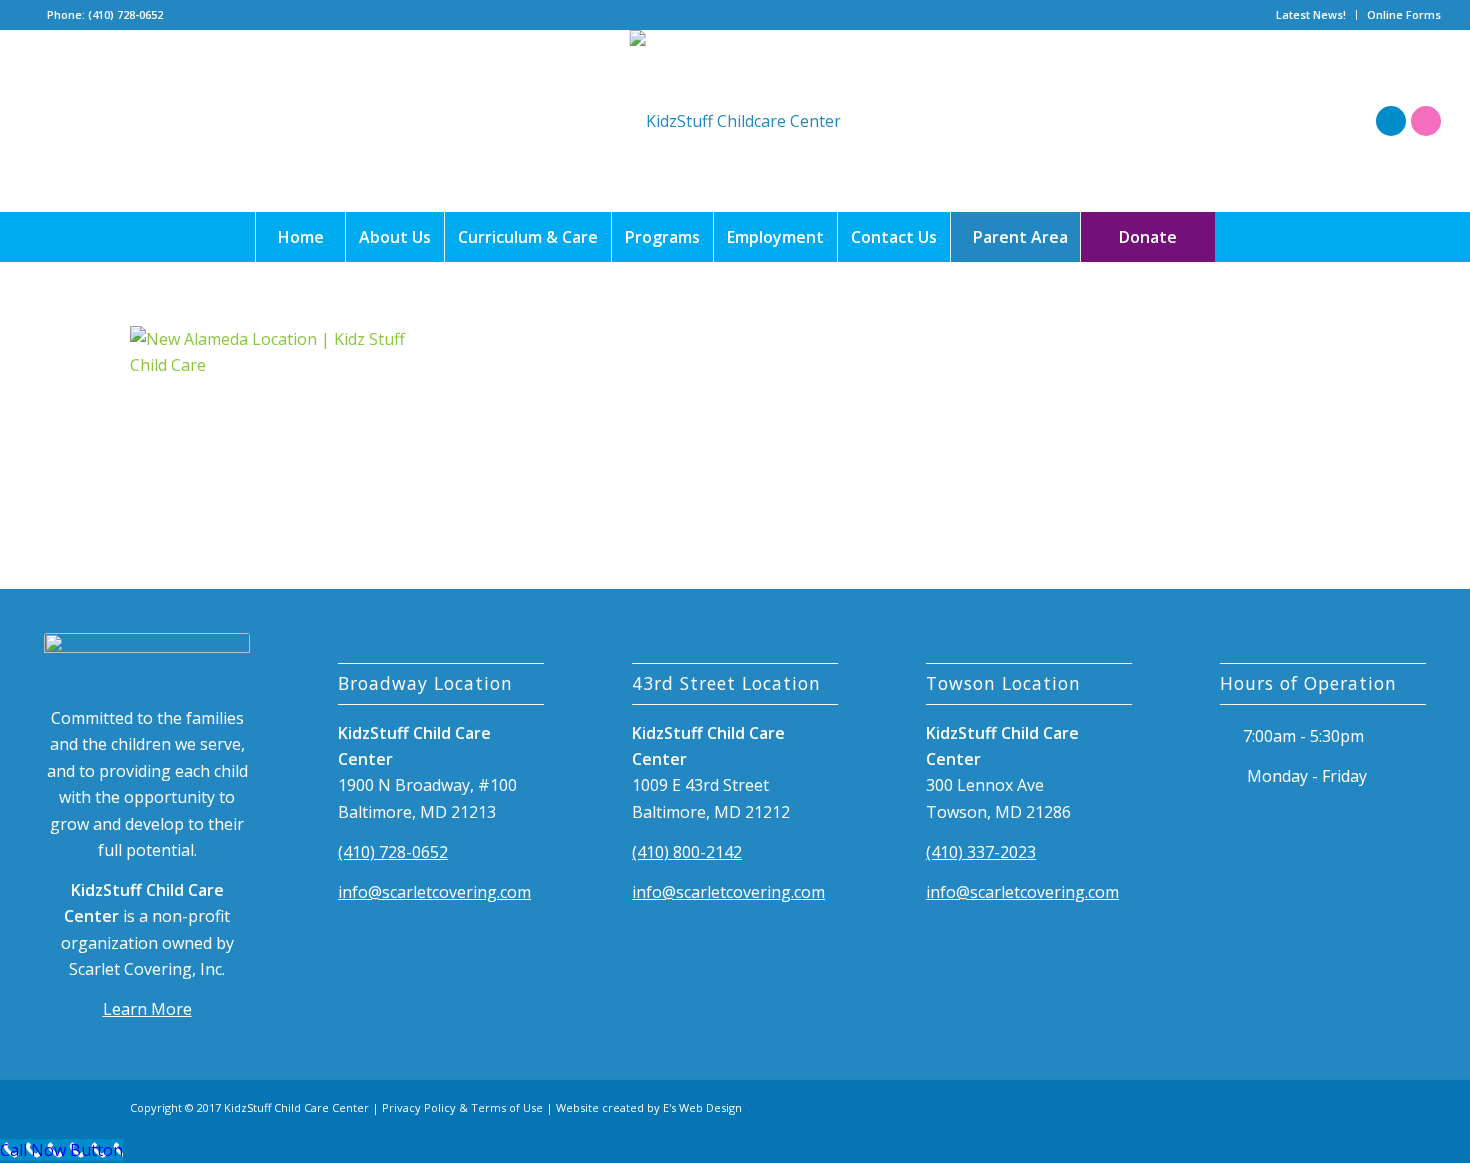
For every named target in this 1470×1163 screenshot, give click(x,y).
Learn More (147, 1009)
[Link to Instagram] (1426, 121)
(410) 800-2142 (687, 852)
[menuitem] (1311, 15)
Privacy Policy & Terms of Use (462, 1107)
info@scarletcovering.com (434, 892)
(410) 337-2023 (981, 852)
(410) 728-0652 (393, 852)
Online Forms (1404, 14)
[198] (735, 121)
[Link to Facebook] (1391, 121)
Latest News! (1311, 14)
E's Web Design (702, 1107)
